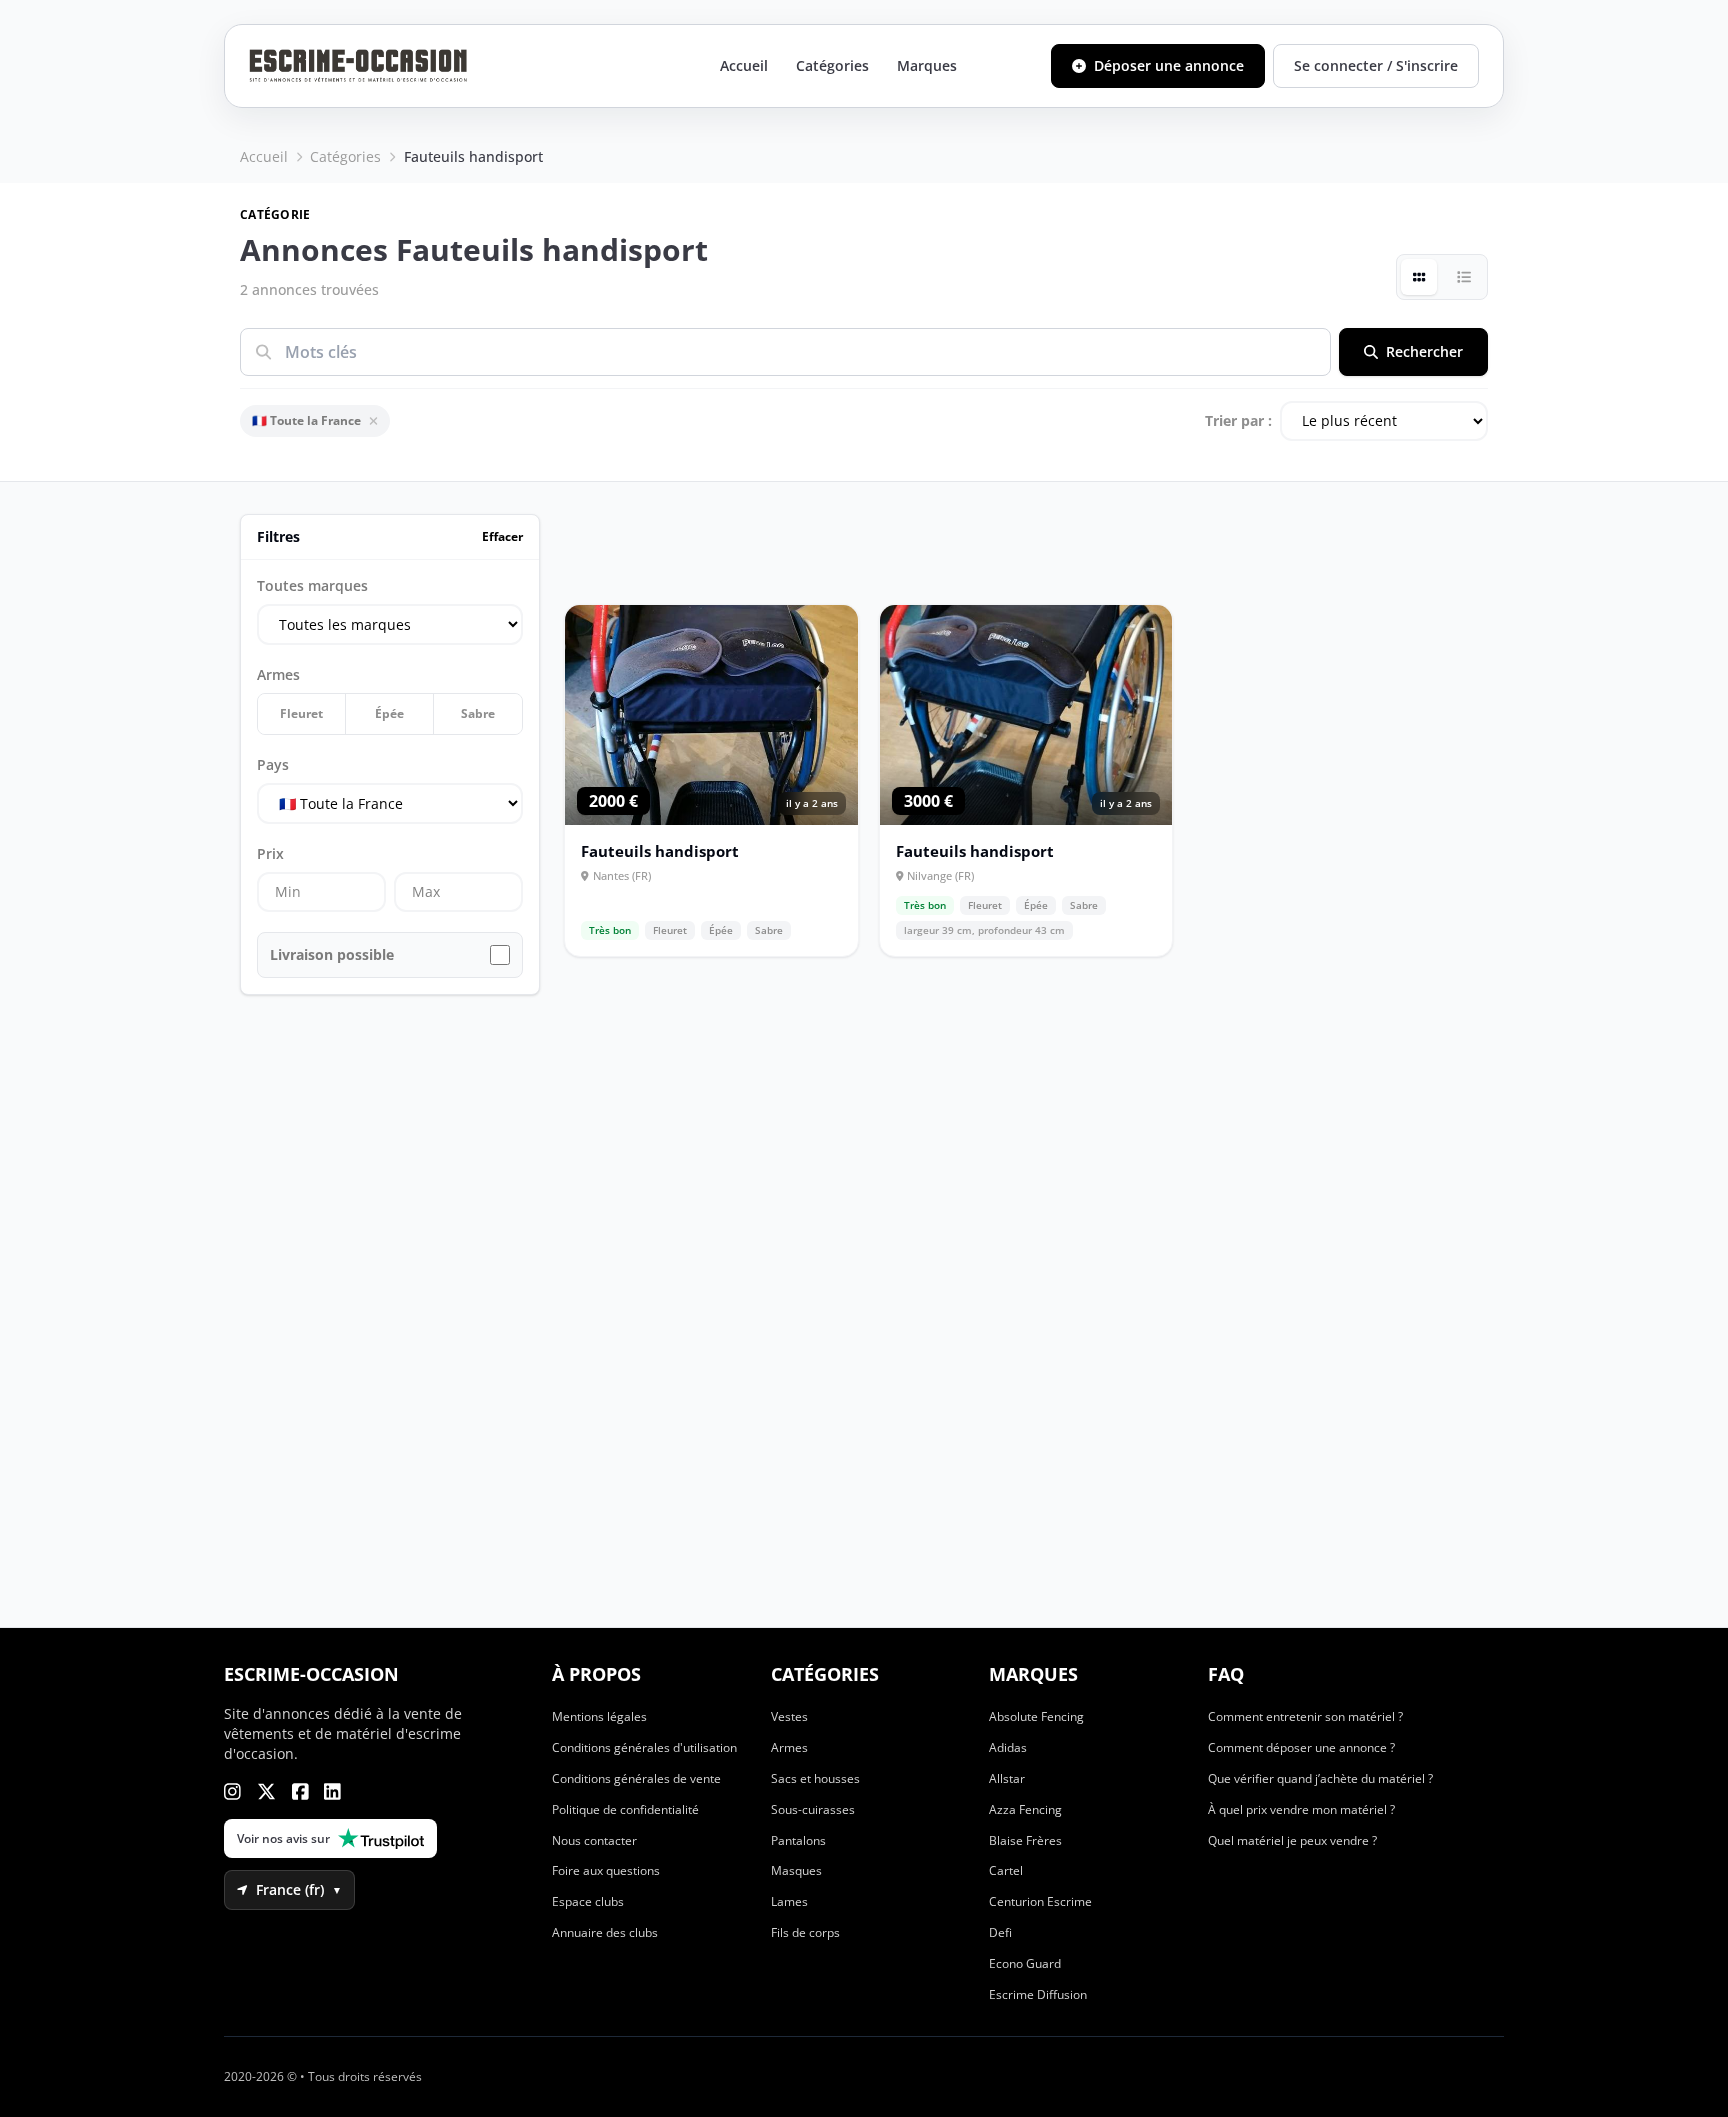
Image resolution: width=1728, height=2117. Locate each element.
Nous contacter (594, 1840)
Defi (1000, 1932)
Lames (789, 1901)
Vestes (789, 1716)
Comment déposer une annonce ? (1301, 1747)
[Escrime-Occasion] (358, 66)
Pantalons (798, 1840)
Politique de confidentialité (625, 1809)
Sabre (478, 713)
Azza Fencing (1025, 1809)
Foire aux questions (606, 1870)
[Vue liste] (1464, 277)
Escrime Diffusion (1038, 1994)
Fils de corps (805, 1932)
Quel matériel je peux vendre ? (1292, 1840)
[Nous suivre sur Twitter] (266, 1791)
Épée (389, 713)
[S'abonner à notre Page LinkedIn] (332, 1791)
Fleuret (301, 713)
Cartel (1006, 1870)
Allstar (1007, 1778)
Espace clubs (588, 1901)
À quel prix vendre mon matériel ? (1301, 1809)
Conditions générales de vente (636, 1778)
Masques (796, 1870)
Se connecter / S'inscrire (1376, 65)
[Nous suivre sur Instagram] (232, 1791)
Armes (789, 1747)
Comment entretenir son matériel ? (1305, 1716)
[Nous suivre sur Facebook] (300, 1791)
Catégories (832, 65)
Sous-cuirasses (813, 1809)
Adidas (1008, 1747)
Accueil (744, 65)
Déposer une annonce (1169, 65)
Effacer (502, 537)
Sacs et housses (815, 1778)
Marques (927, 65)
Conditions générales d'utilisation (644, 1747)
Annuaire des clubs (605, 1932)
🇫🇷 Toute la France (306, 420)
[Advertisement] (124, 1059)
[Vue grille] (1419, 277)
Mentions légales (599, 1716)
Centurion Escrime (1040, 1901)
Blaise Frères (1025, 1840)
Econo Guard (1025, 1963)
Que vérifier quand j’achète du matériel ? (1320, 1778)
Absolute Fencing (1036, 1716)
